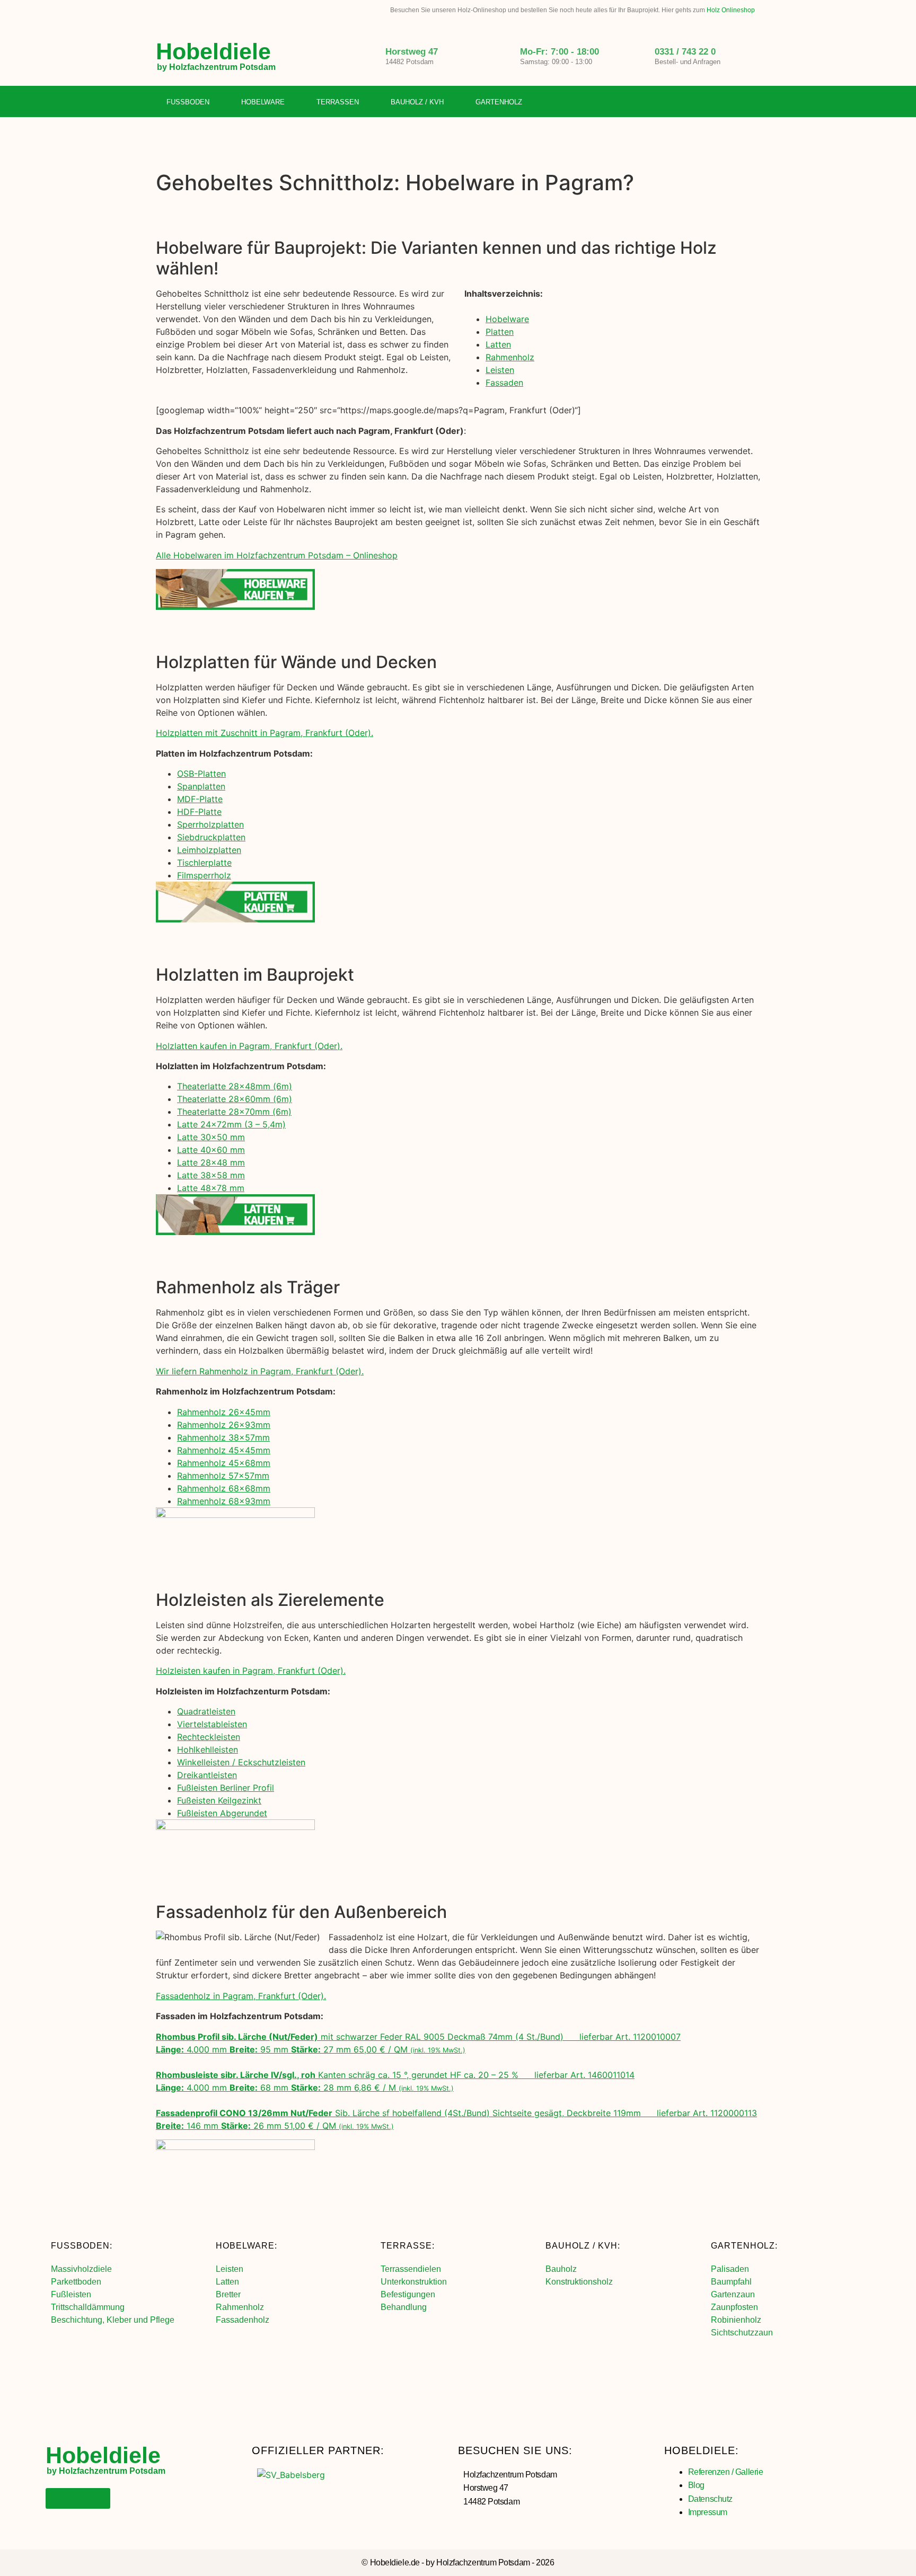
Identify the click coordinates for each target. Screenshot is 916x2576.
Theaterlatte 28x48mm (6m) (235, 1086)
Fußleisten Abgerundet (222, 1813)
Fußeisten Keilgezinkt (219, 1800)
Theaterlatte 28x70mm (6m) (234, 1112)
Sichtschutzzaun (742, 2333)
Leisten (500, 370)
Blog (696, 2485)
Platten (500, 332)
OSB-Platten (201, 774)
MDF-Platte (200, 799)
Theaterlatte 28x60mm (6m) (235, 1099)
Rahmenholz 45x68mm (224, 1463)
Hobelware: (246, 2246)
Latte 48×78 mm (211, 1188)
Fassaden (504, 383)
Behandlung (404, 2307)
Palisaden (730, 2269)
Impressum (708, 2512)
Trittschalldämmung (88, 2307)
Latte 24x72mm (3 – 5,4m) (231, 1124)
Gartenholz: (744, 2246)
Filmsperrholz (204, 875)
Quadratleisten (206, 1711)
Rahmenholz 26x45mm (224, 1412)
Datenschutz (710, 2499)
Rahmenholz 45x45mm (224, 1450)
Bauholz (561, 2269)
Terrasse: (408, 2246)
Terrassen (338, 102)
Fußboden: (82, 2246)
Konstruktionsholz (579, 2282)
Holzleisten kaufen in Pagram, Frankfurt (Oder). (251, 1671)
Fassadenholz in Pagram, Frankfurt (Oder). (241, 1996)
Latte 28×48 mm (211, 1162)
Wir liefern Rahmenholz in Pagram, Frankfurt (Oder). (260, 1371)
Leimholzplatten (209, 850)
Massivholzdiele (81, 2269)
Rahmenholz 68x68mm (224, 1488)
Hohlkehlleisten (208, 1749)
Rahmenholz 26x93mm (224, 1425)
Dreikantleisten (207, 1775)
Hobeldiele (213, 51)
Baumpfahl (731, 2282)
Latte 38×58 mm (211, 1175)
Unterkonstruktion (414, 2282)
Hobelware (263, 102)
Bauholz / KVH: (583, 2246)
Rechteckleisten (209, 1737)
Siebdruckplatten (211, 837)
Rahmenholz (510, 357)
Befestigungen (408, 2294)
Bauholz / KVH (417, 102)
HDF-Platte (199, 812)
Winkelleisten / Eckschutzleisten (241, 1762)
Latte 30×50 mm (211, 1137)
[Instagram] (730, 102)
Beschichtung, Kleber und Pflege (113, 2320)
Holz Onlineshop (731, 10)
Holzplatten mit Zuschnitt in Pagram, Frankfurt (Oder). (265, 733)
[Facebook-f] (709, 102)
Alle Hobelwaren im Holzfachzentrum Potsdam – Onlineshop (277, 555)
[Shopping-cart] (752, 102)
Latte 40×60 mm (211, 1150)
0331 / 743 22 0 (685, 52)
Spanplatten (201, 786)
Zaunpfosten (734, 2307)
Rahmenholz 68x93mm (224, 1501)
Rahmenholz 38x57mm (223, 1437)
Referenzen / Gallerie (726, 2472)
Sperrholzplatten (210, 824)
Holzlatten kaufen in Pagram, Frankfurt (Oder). (249, 1046)
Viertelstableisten (212, 1724)
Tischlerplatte (204, 863)
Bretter (228, 2294)
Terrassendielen (411, 2269)
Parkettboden (76, 2282)
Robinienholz (736, 2320)
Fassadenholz (243, 2320)
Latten (498, 344)
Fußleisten (71, 2294)
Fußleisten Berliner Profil (226, 1788)
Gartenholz (499, 102)
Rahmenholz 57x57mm (223, 1476)
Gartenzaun (733, 2294)
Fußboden (188, 102)
